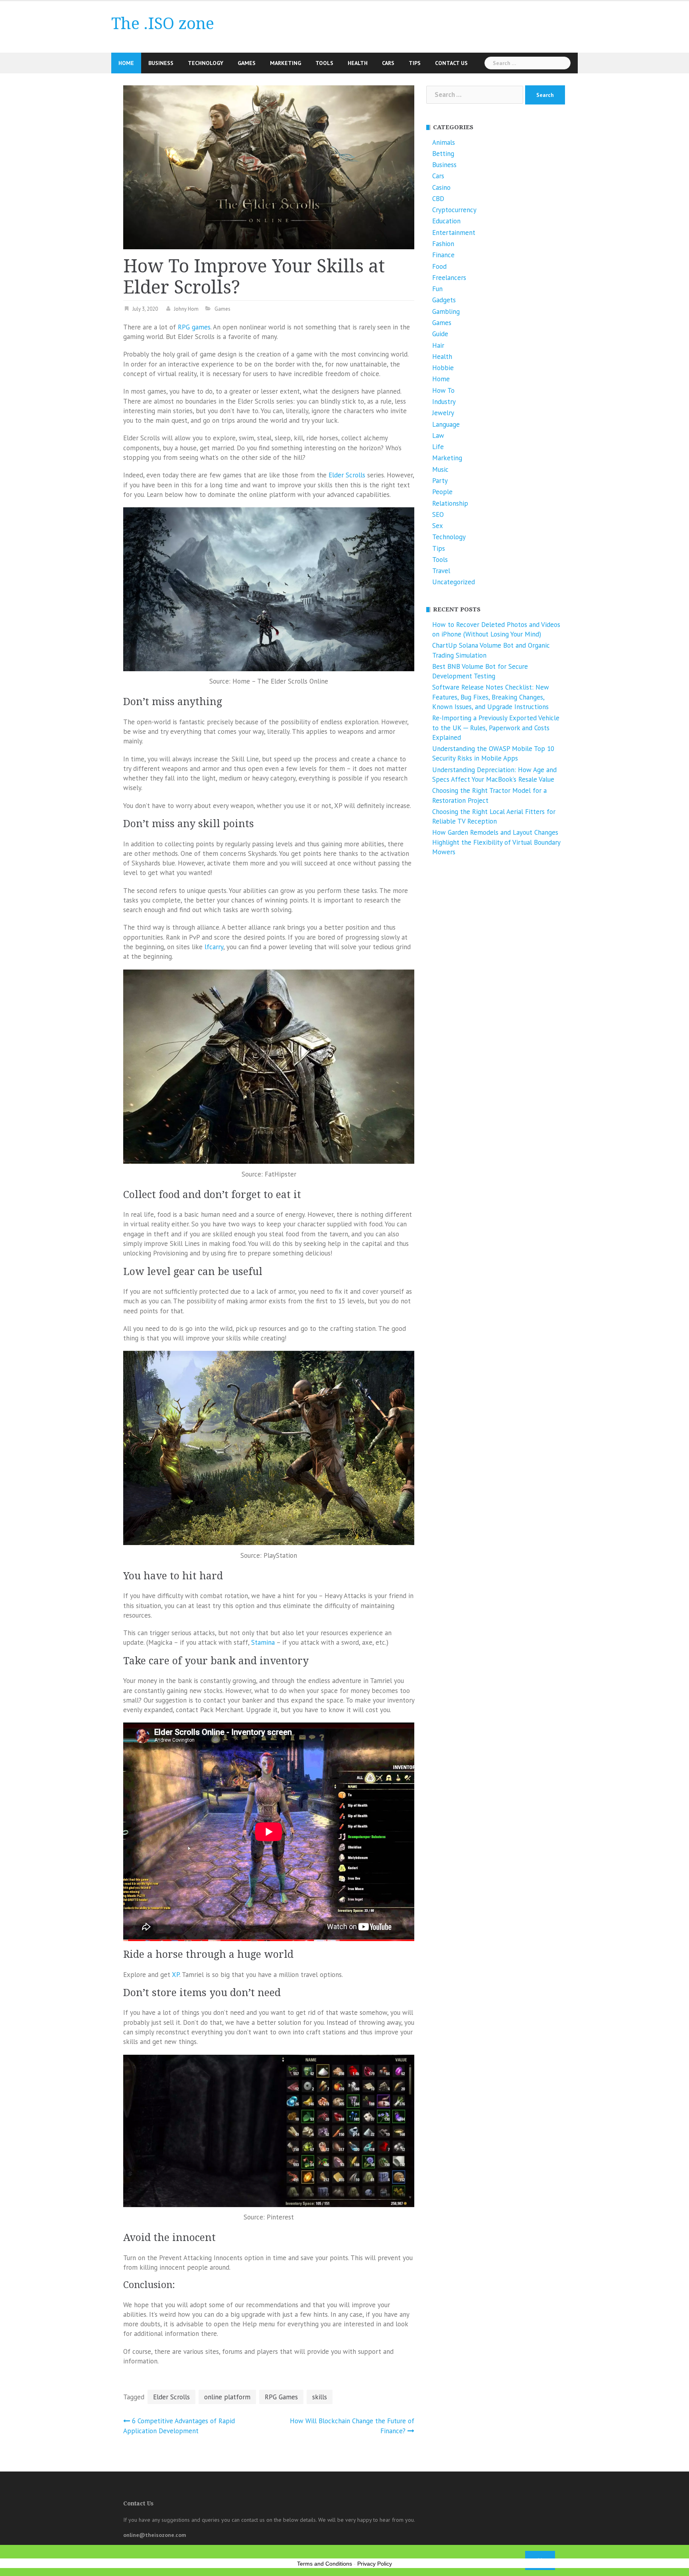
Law (438, 436)
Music (440, 469)
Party (440, 481)
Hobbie (443, 368)
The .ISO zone (163, 24)
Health (358, 63)
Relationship (450, 503)
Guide (440, 334)
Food (439, 266)
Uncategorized (454, 582)
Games (247, 63)
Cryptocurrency (454, 210)
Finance (443, 255)
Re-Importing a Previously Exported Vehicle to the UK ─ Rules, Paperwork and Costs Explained (496, 728)
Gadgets (444, 300)
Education (446, 221)
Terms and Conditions (325, 2564)
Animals (444, 142)
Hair (438, 345)
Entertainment (454, 233)
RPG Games (281, 2397)
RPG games (194, 327)
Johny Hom (186, 309)
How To (443, 390)
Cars (388, 63)
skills (320, 2397)
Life (438, 447)
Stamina (263, 1642)
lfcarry (214, 947)
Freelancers (449, 278)
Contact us (451, 63)
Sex (438, 526)
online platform (227, 2397)
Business (161, 63)
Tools (324, 63)
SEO (438, 514)
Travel (441, 571)
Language (446, 424)
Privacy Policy (375, 2564)
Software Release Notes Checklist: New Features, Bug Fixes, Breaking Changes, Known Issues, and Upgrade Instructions (491, 697)
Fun (437, 289)
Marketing (285, 63)
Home (126, 63)
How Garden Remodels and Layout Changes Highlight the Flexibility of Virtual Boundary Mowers (496, 842)
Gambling (446, 311)
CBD (438, 199)
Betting (443, 154)
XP (176, 1975)
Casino (441, 187)
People (442, 492)
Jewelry (443, 413)
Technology (206, 63)
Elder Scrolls (347, 475)
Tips (415, 63)
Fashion (443, 244)
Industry (444, 402)
